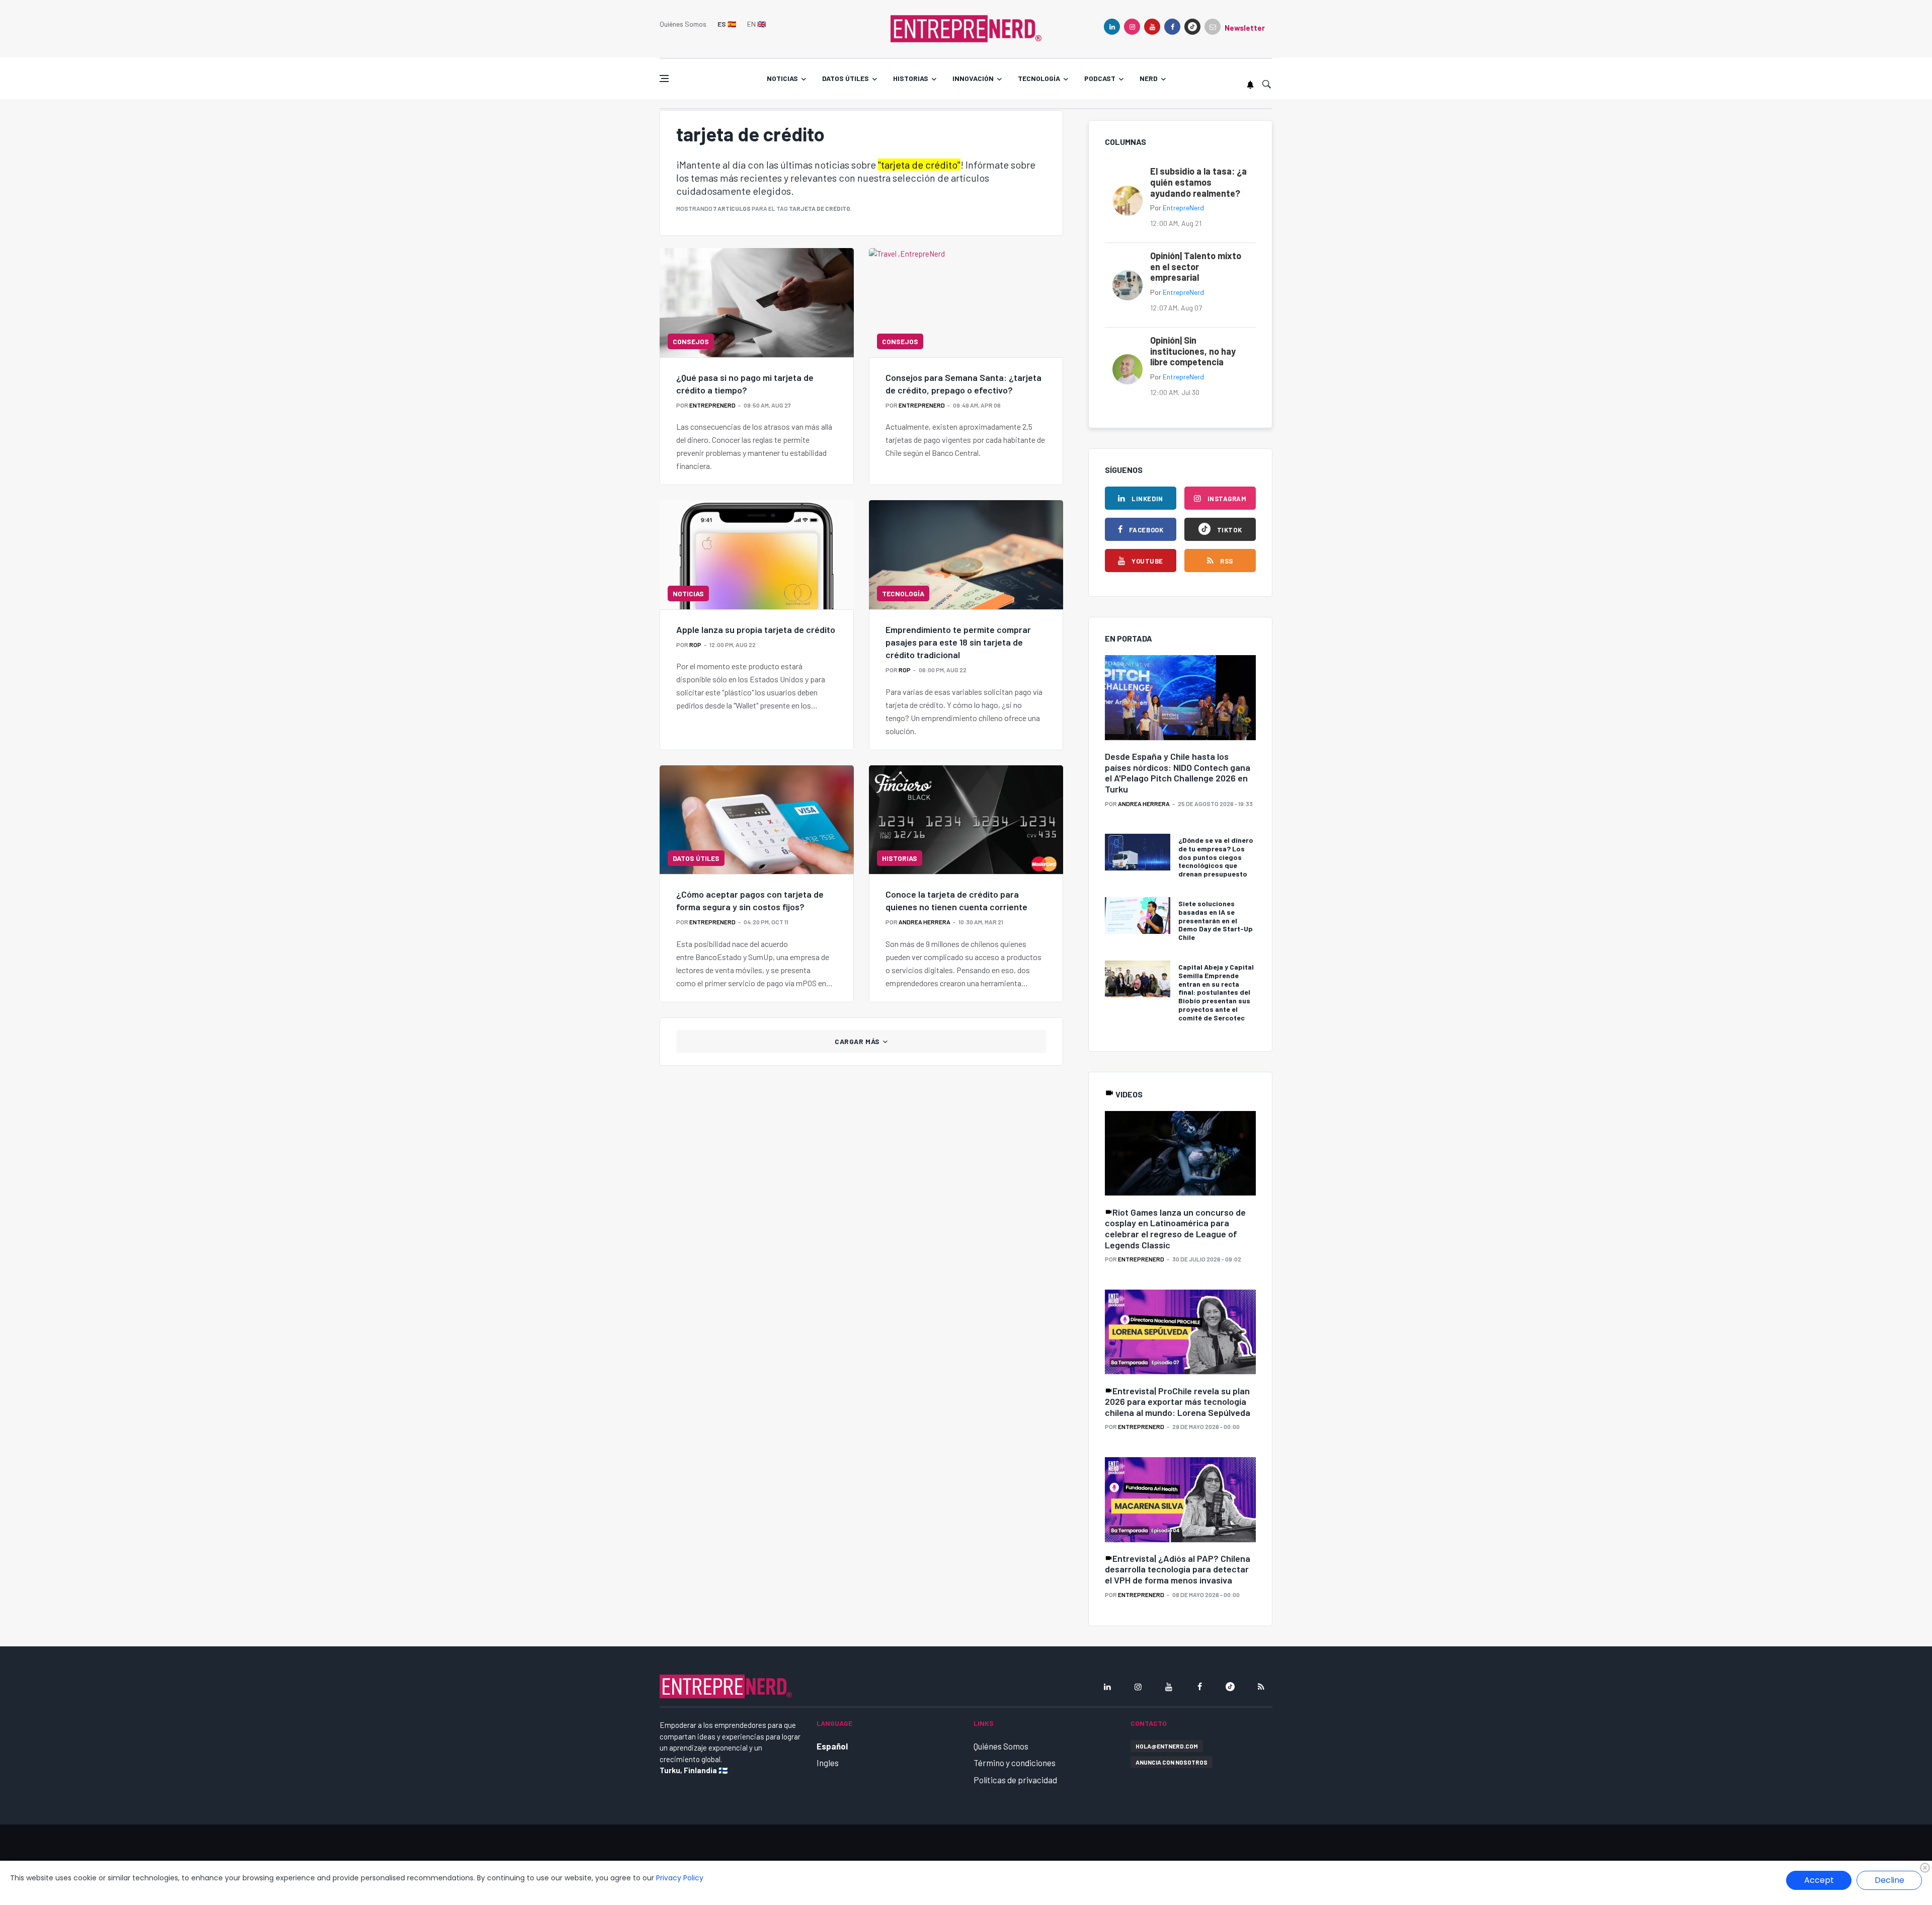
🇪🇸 (727, 24)
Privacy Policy (680, 1878)
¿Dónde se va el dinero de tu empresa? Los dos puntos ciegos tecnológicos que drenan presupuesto (1216, 857)
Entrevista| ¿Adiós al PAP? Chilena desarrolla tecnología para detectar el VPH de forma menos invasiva (1178, 1569)
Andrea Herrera (924, 922)
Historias (911, 78)
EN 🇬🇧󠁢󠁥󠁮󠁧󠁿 (756, 24)
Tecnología (1039, 78)
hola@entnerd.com (1167, 1746)
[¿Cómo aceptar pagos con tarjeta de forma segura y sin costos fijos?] (757, 820)
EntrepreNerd (712, 405)
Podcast (1100, 78)
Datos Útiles (696, 858)
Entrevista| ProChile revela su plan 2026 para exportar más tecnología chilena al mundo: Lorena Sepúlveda (1178, 1402)
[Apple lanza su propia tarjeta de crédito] (757, 554)
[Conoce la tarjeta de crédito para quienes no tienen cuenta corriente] (966, 820)
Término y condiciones (1015, 1763)
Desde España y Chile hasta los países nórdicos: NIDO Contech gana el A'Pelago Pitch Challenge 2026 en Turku (1178, 773)
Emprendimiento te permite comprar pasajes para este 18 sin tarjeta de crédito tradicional (958, 642)
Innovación (973, 78)
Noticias (782, 78)
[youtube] (1152, 27)
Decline (1889, 1880)
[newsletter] (1213, 27)
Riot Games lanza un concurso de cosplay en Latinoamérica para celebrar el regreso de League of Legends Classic (1175, 1228)
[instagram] (1132, 27)
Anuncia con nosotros (1172, 1762)
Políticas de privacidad (1015, 1780)
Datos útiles (846, 78)
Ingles (828, 1763)
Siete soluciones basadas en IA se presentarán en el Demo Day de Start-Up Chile (1216, 920)
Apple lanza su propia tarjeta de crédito (756, 629)
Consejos (691, 341)
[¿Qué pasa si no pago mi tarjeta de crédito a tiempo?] (757, 302)
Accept (1819, 1880)
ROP (695, 645)
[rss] (1261, 1687)
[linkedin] (1112, 27)
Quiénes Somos (683, 24)
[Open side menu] (664, 78)
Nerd (1149, 78)
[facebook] (1172, 27)
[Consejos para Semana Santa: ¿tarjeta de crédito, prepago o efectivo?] (966, 302)
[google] (1192, 27)
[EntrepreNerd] (966, 28)
